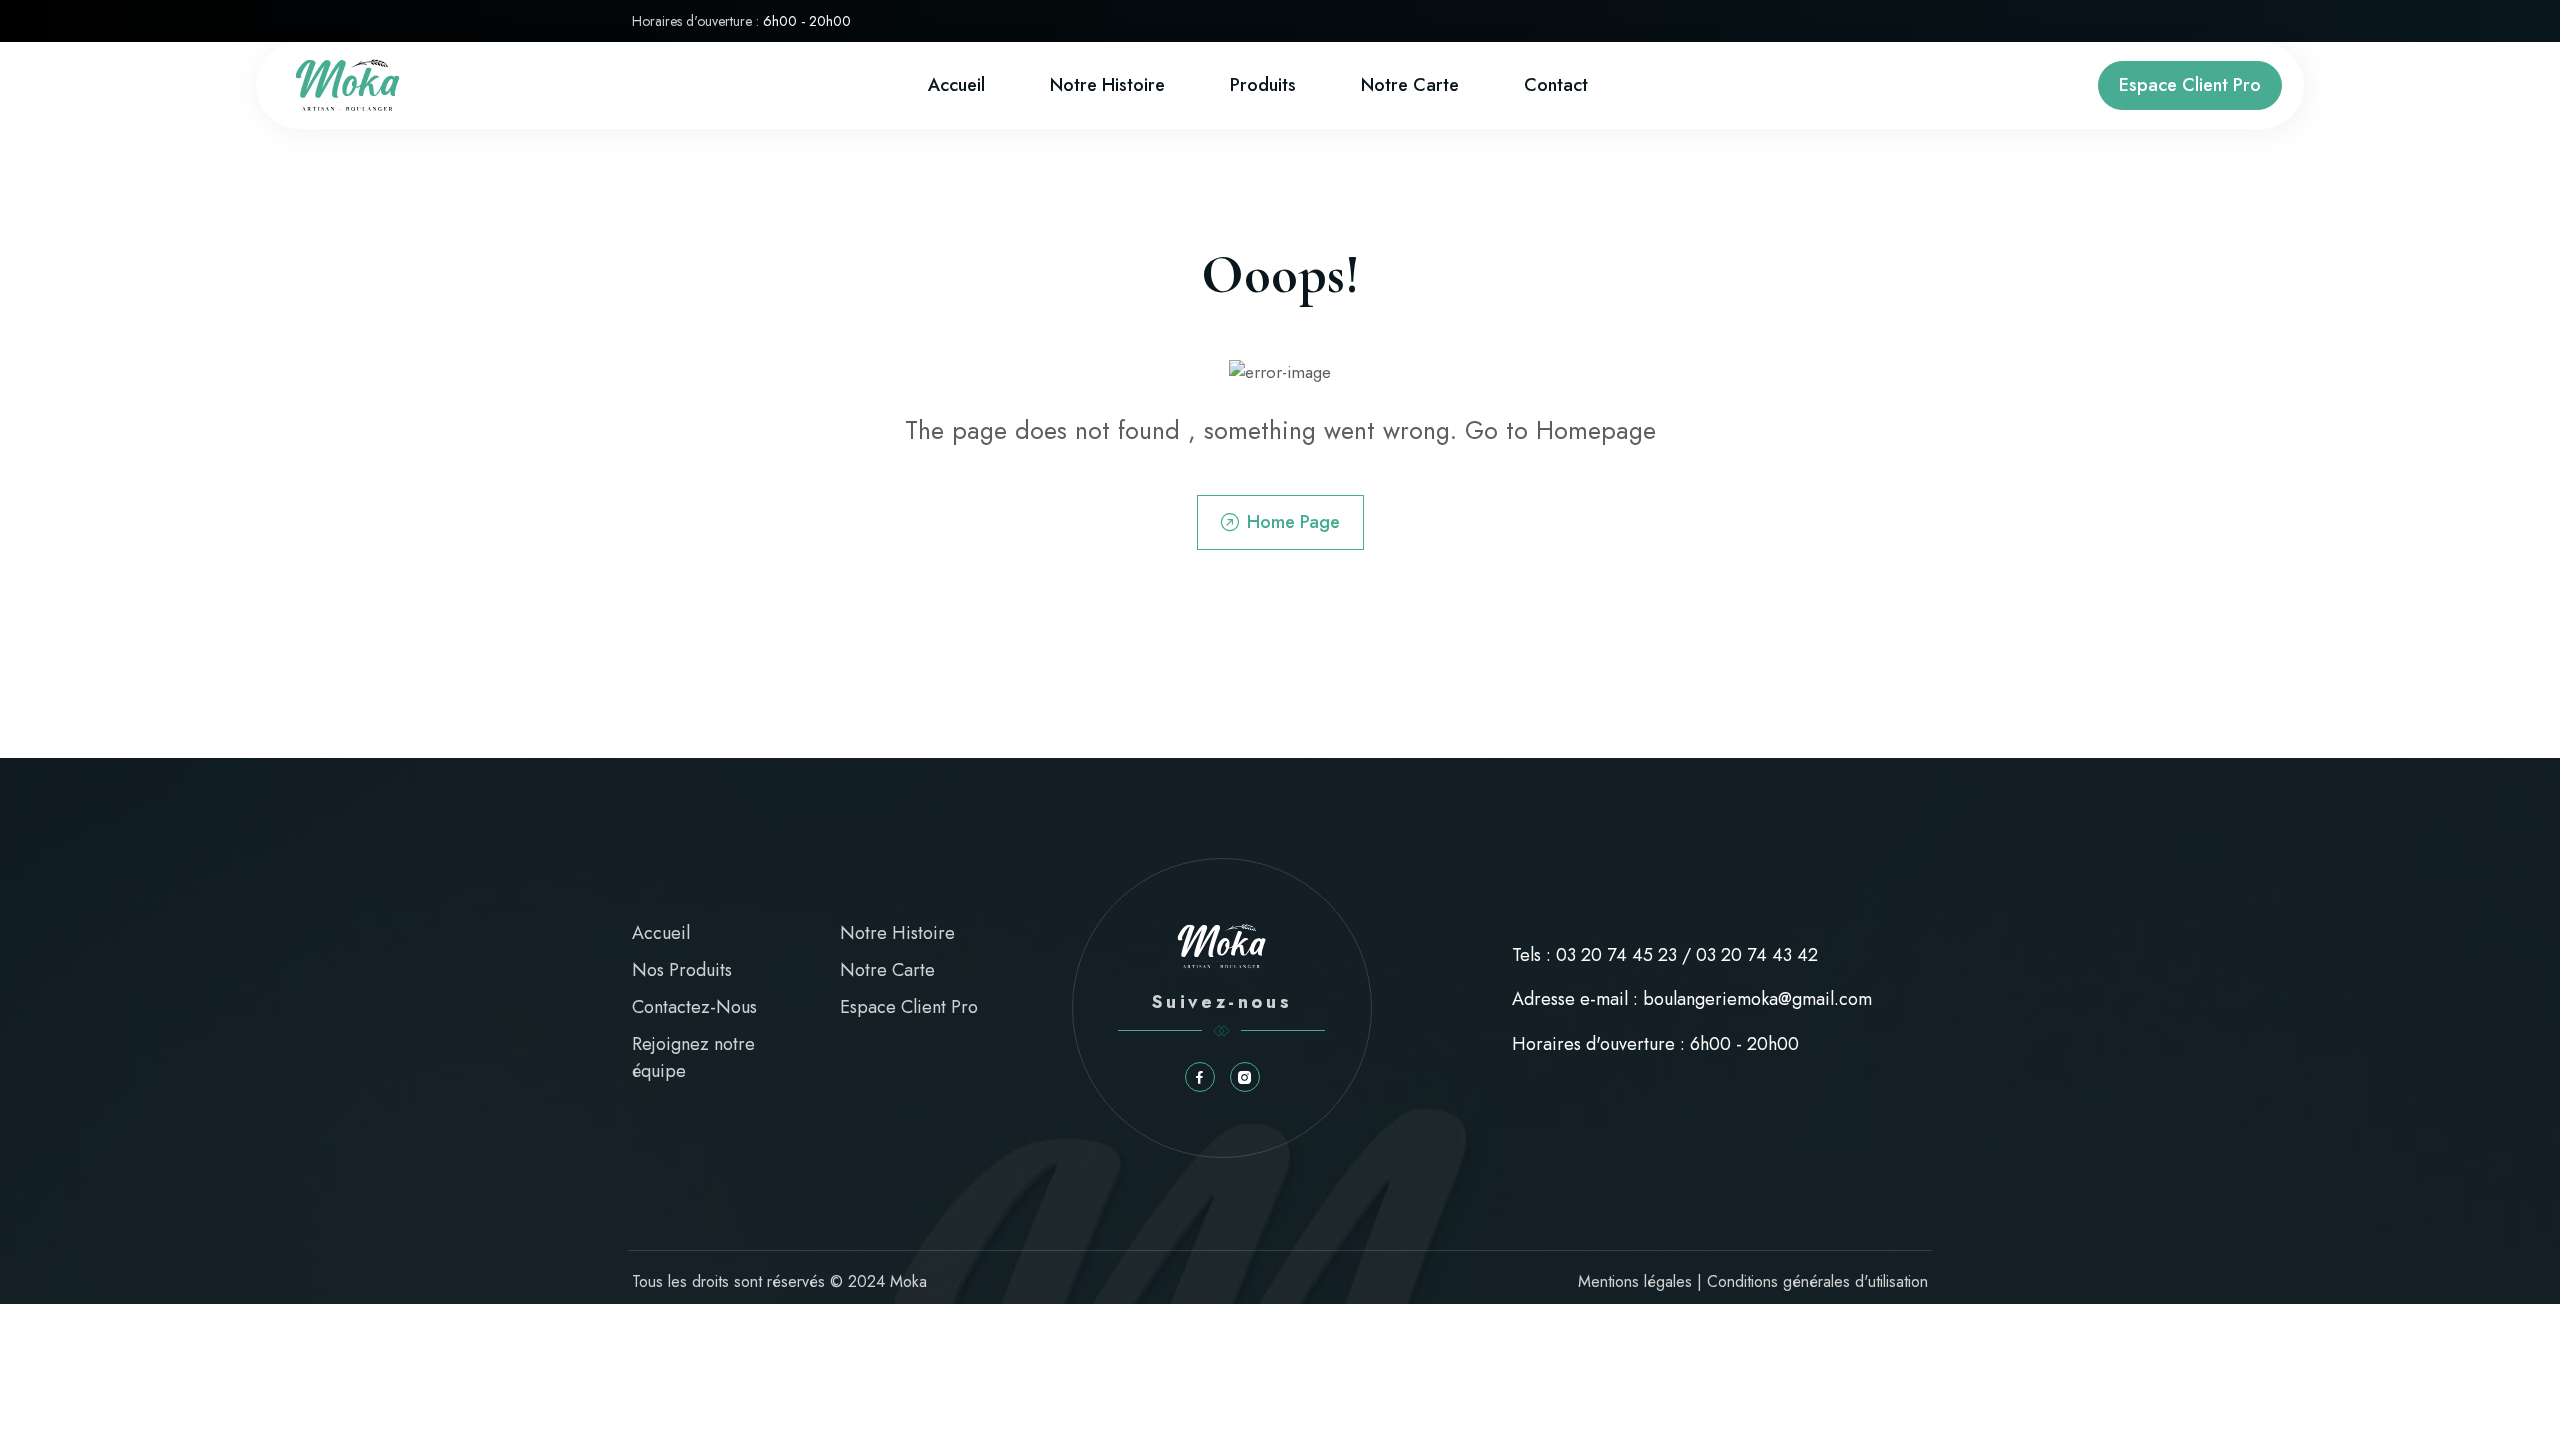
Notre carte (1410, 85)
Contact (1556, 85)
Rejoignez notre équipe (693, 1057)
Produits (1263, 85)
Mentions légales (1635, 1281)
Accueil (956, 85)
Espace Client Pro (2190, 85)
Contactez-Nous (694, 1007)
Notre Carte (887, 970)
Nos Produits (682, 970)
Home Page (1293, 522)
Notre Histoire (1107, 85)
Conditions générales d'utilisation (1817, 1281)
